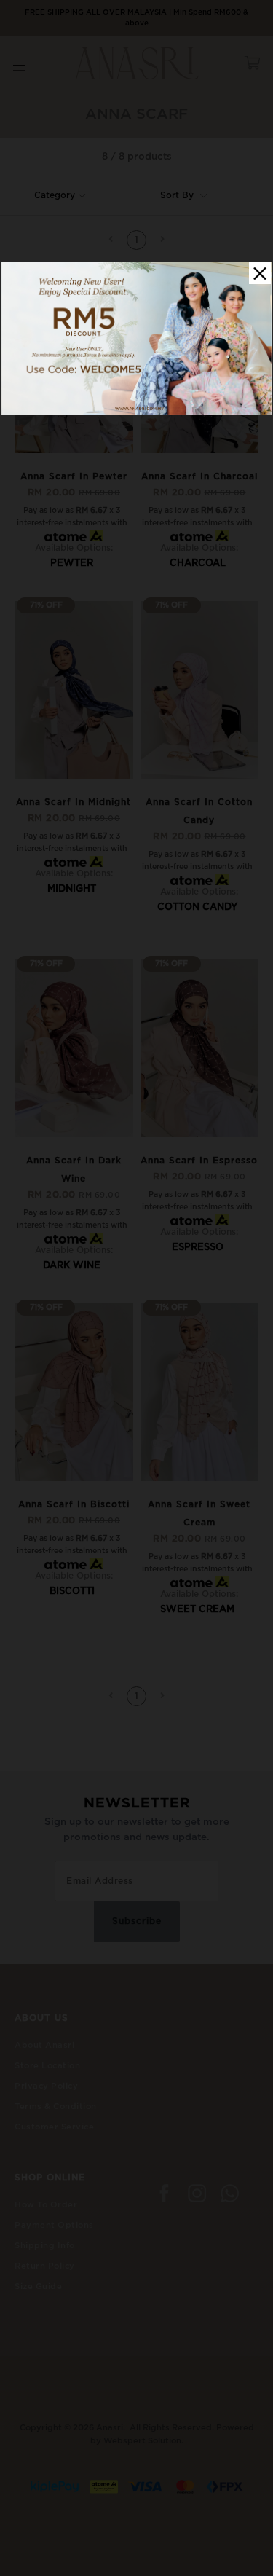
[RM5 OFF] (136, 412)
